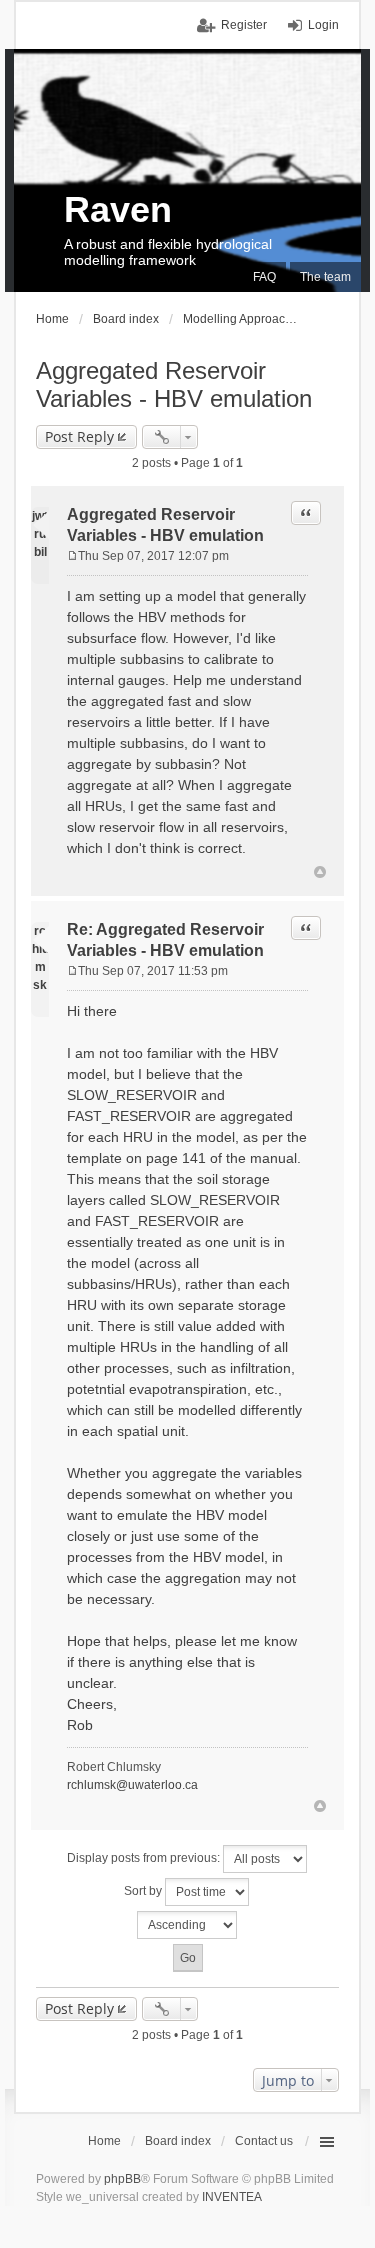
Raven (118, 209)
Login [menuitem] (323, 25)
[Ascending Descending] (187, 1925)
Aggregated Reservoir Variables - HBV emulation (174, 384)
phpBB (122, 2179)
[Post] (72, 556)
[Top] (320, 872)
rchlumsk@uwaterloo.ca (132, 1785)
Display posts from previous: (145, 1858)
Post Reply (79, 436)
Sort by (144, 1891)
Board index (178, 2141)
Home (104, 2141)
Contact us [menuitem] (264, 2141)
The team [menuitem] (325, 277)
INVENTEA (232, 2197)
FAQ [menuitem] (264, 277)
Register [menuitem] (244, 25)
